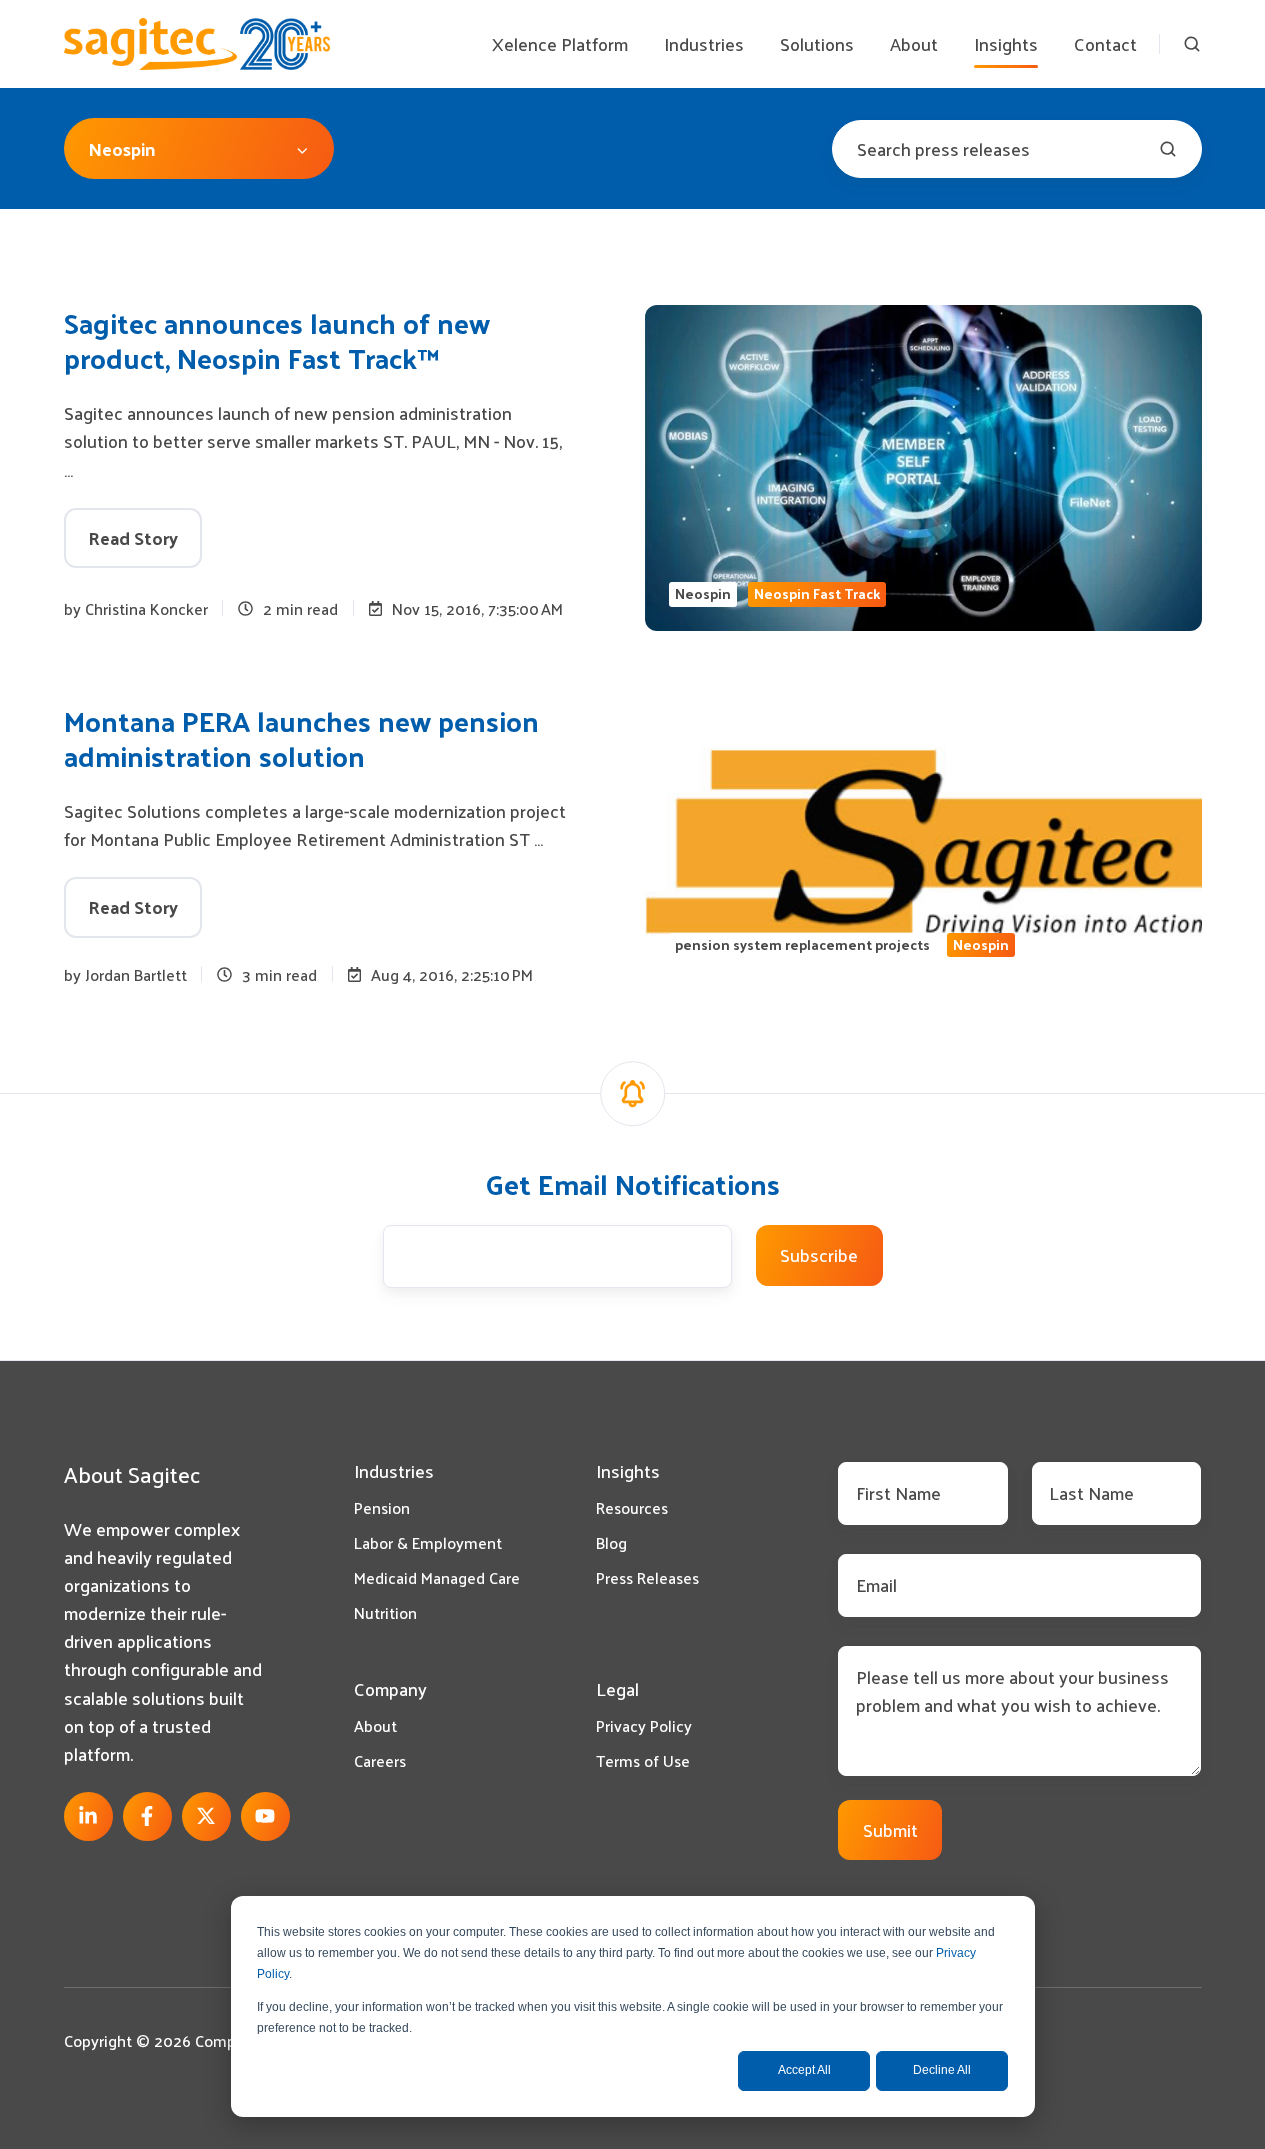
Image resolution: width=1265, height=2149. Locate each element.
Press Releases (647, 1577)
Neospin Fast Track (817, 594)
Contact (1105, 43)
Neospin (703, 594)
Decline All (942, 2070)
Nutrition (385, 1612)
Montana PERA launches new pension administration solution (301, 738)
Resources (632, 1507)
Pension (382, 1507)
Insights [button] (1006, 43)
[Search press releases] (1168, 149)
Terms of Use (643, 1760)
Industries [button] (704, 43)
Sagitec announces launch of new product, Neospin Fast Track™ (277, 340)
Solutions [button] (817, 43)
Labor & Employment (428, 1542)
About (375, 1725)
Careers (380, 1760)
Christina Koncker (146, 608)
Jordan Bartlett (136, 974)
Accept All (804, 2070)
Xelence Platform (560, 43)
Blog (611, 1542)
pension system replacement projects (802, 945)
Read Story (133, 537)
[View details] (88, 1816)
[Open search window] (1192, 44)
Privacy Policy (644, 1725)
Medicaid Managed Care (437, 1577)
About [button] (914, 43)
